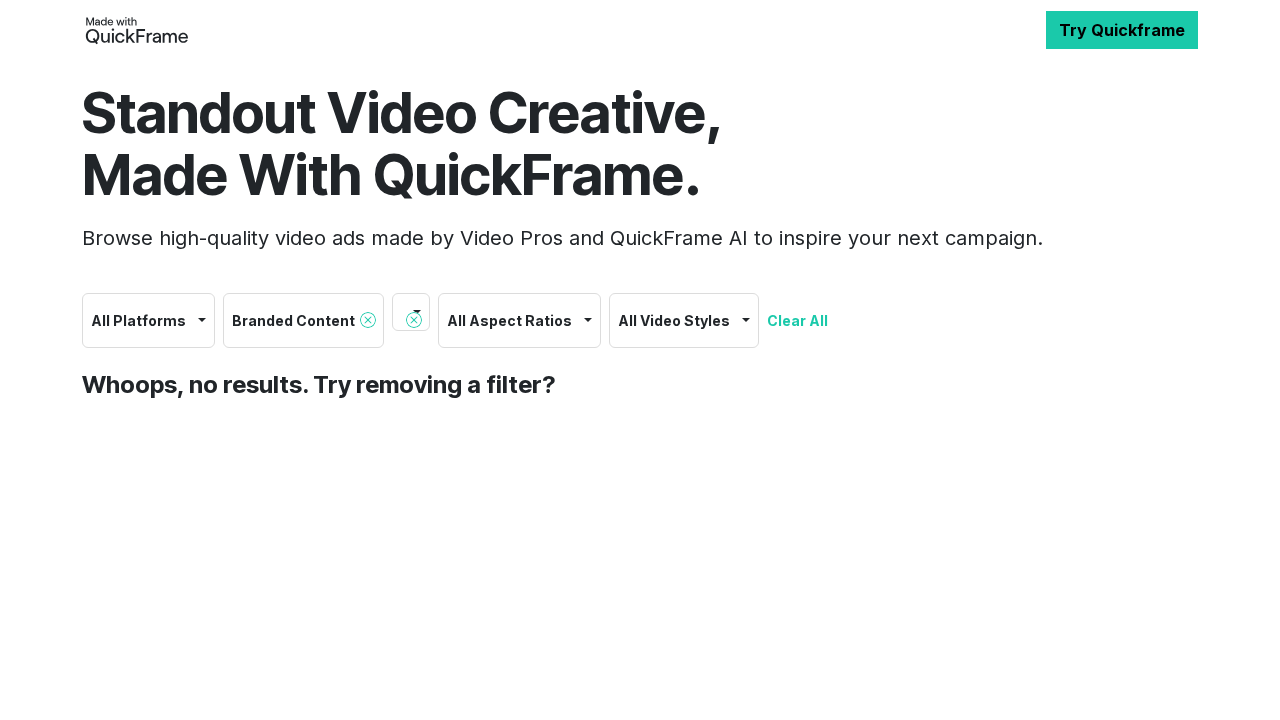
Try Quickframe (1122, 30)
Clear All (797, 320)
